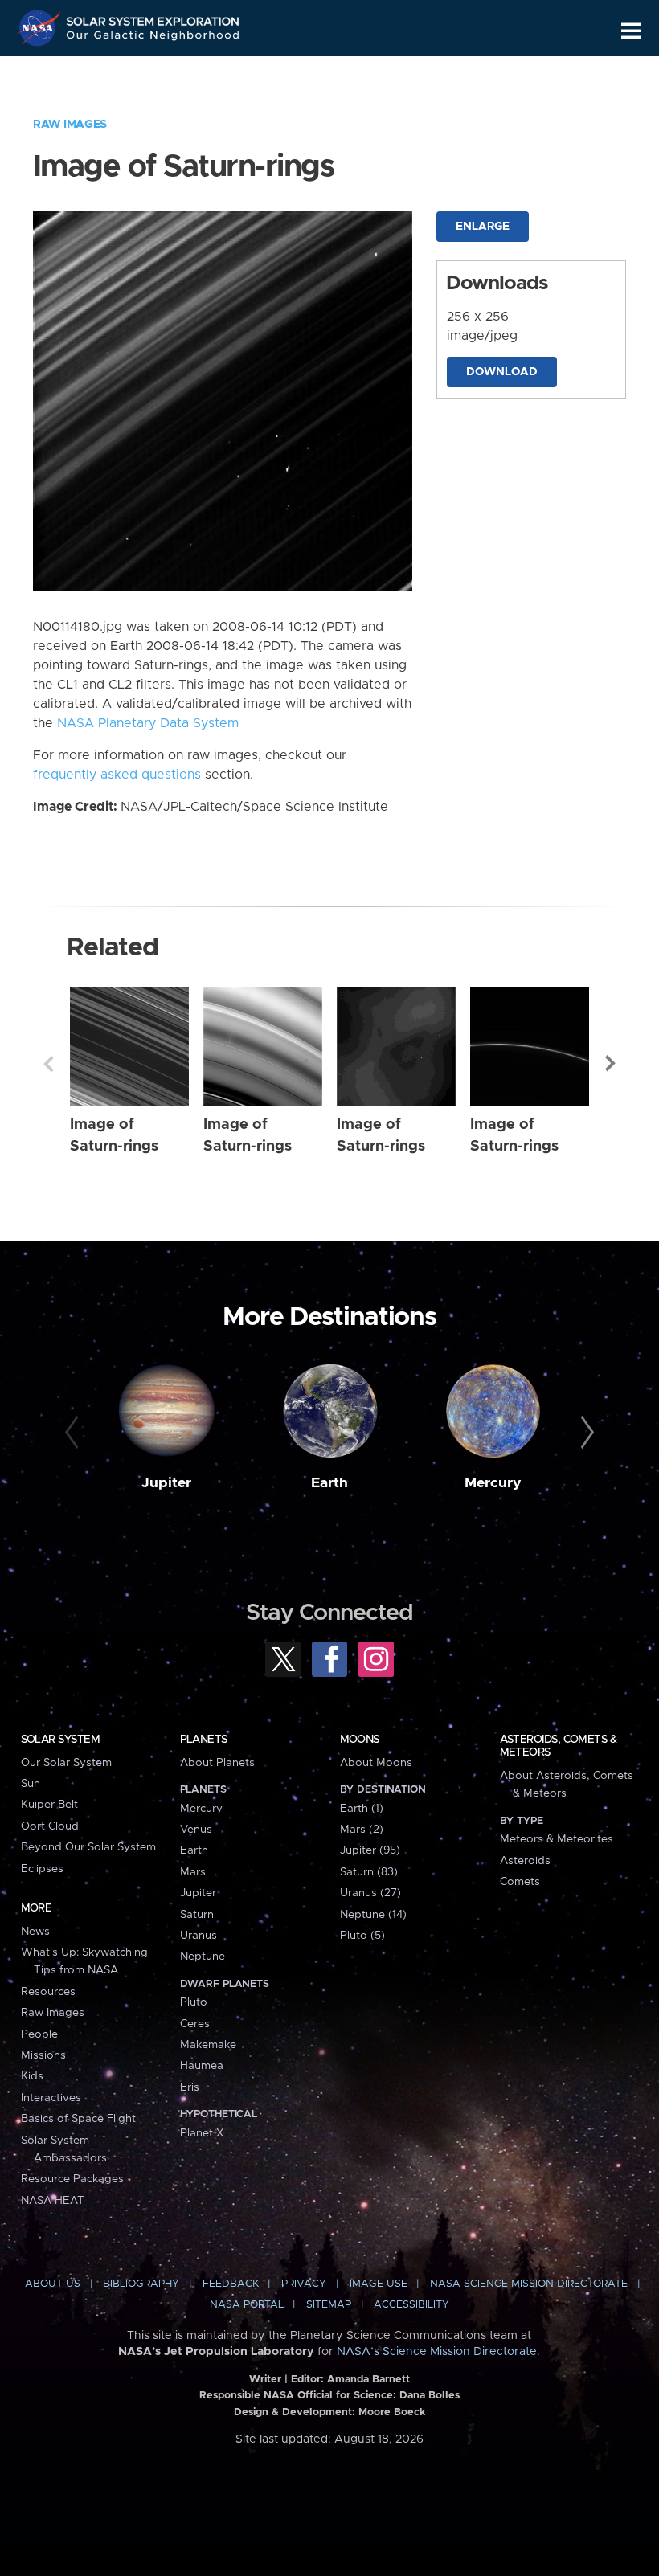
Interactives (51, 2098)
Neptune (203, 1957)
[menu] (631, 31)
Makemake (208, 2045)
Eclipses (42, 1869)
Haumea (202, 2066)
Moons (360, 1740)
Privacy (304, 2284)
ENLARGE (483, 227)
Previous (48, 1064)
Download (502, 372)
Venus (196, 1830)
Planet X (202, 2133)
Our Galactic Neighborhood (153, 38)
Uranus (199, 1936)
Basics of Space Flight (78, 2119)
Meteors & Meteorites (557, 1839)
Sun (31, 1784)
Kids (32, 2076)
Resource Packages (72, 2179)
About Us (53, 2284)
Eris (190, 2087)
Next (611, 1064)
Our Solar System (66, 1763)
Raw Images (70, 125)
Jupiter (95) (370, 1850)
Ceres (195, 2024)
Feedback (231, 2284)
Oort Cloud (50, 1826)
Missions (43, 2055)
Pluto (194, 2002)
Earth (329, 1483)
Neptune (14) (373, 1915)
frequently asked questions (117, 775)
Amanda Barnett (368, 2380)
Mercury (493, 1483)
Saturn (197, 1915)
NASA (41, 28)
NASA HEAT (53, 2201)
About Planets (217, 1763)
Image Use (379, 2284)
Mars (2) (362, 1830)
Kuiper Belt (49, 1805)
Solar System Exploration (153, 18)
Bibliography (141, 2284)
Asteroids (525, 1861)
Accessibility (411, 2305)
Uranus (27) (370, 1893)
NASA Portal (247, 2305)
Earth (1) (362, 1809)
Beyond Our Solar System (88, 1847)
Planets (204, 1740)
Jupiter (166, 1483)
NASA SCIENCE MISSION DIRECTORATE (529, 2284)
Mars (193, 1872)
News (35, 1932)
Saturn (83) (369, 1872)
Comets (520, 1882)
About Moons (376, 1763)
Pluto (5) (362, 1936)
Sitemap (329, 2305)
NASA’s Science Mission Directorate (437, 2352)
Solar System (60, 1740)
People (39, 2034)
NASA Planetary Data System (148, 723)
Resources (48, 1992)
